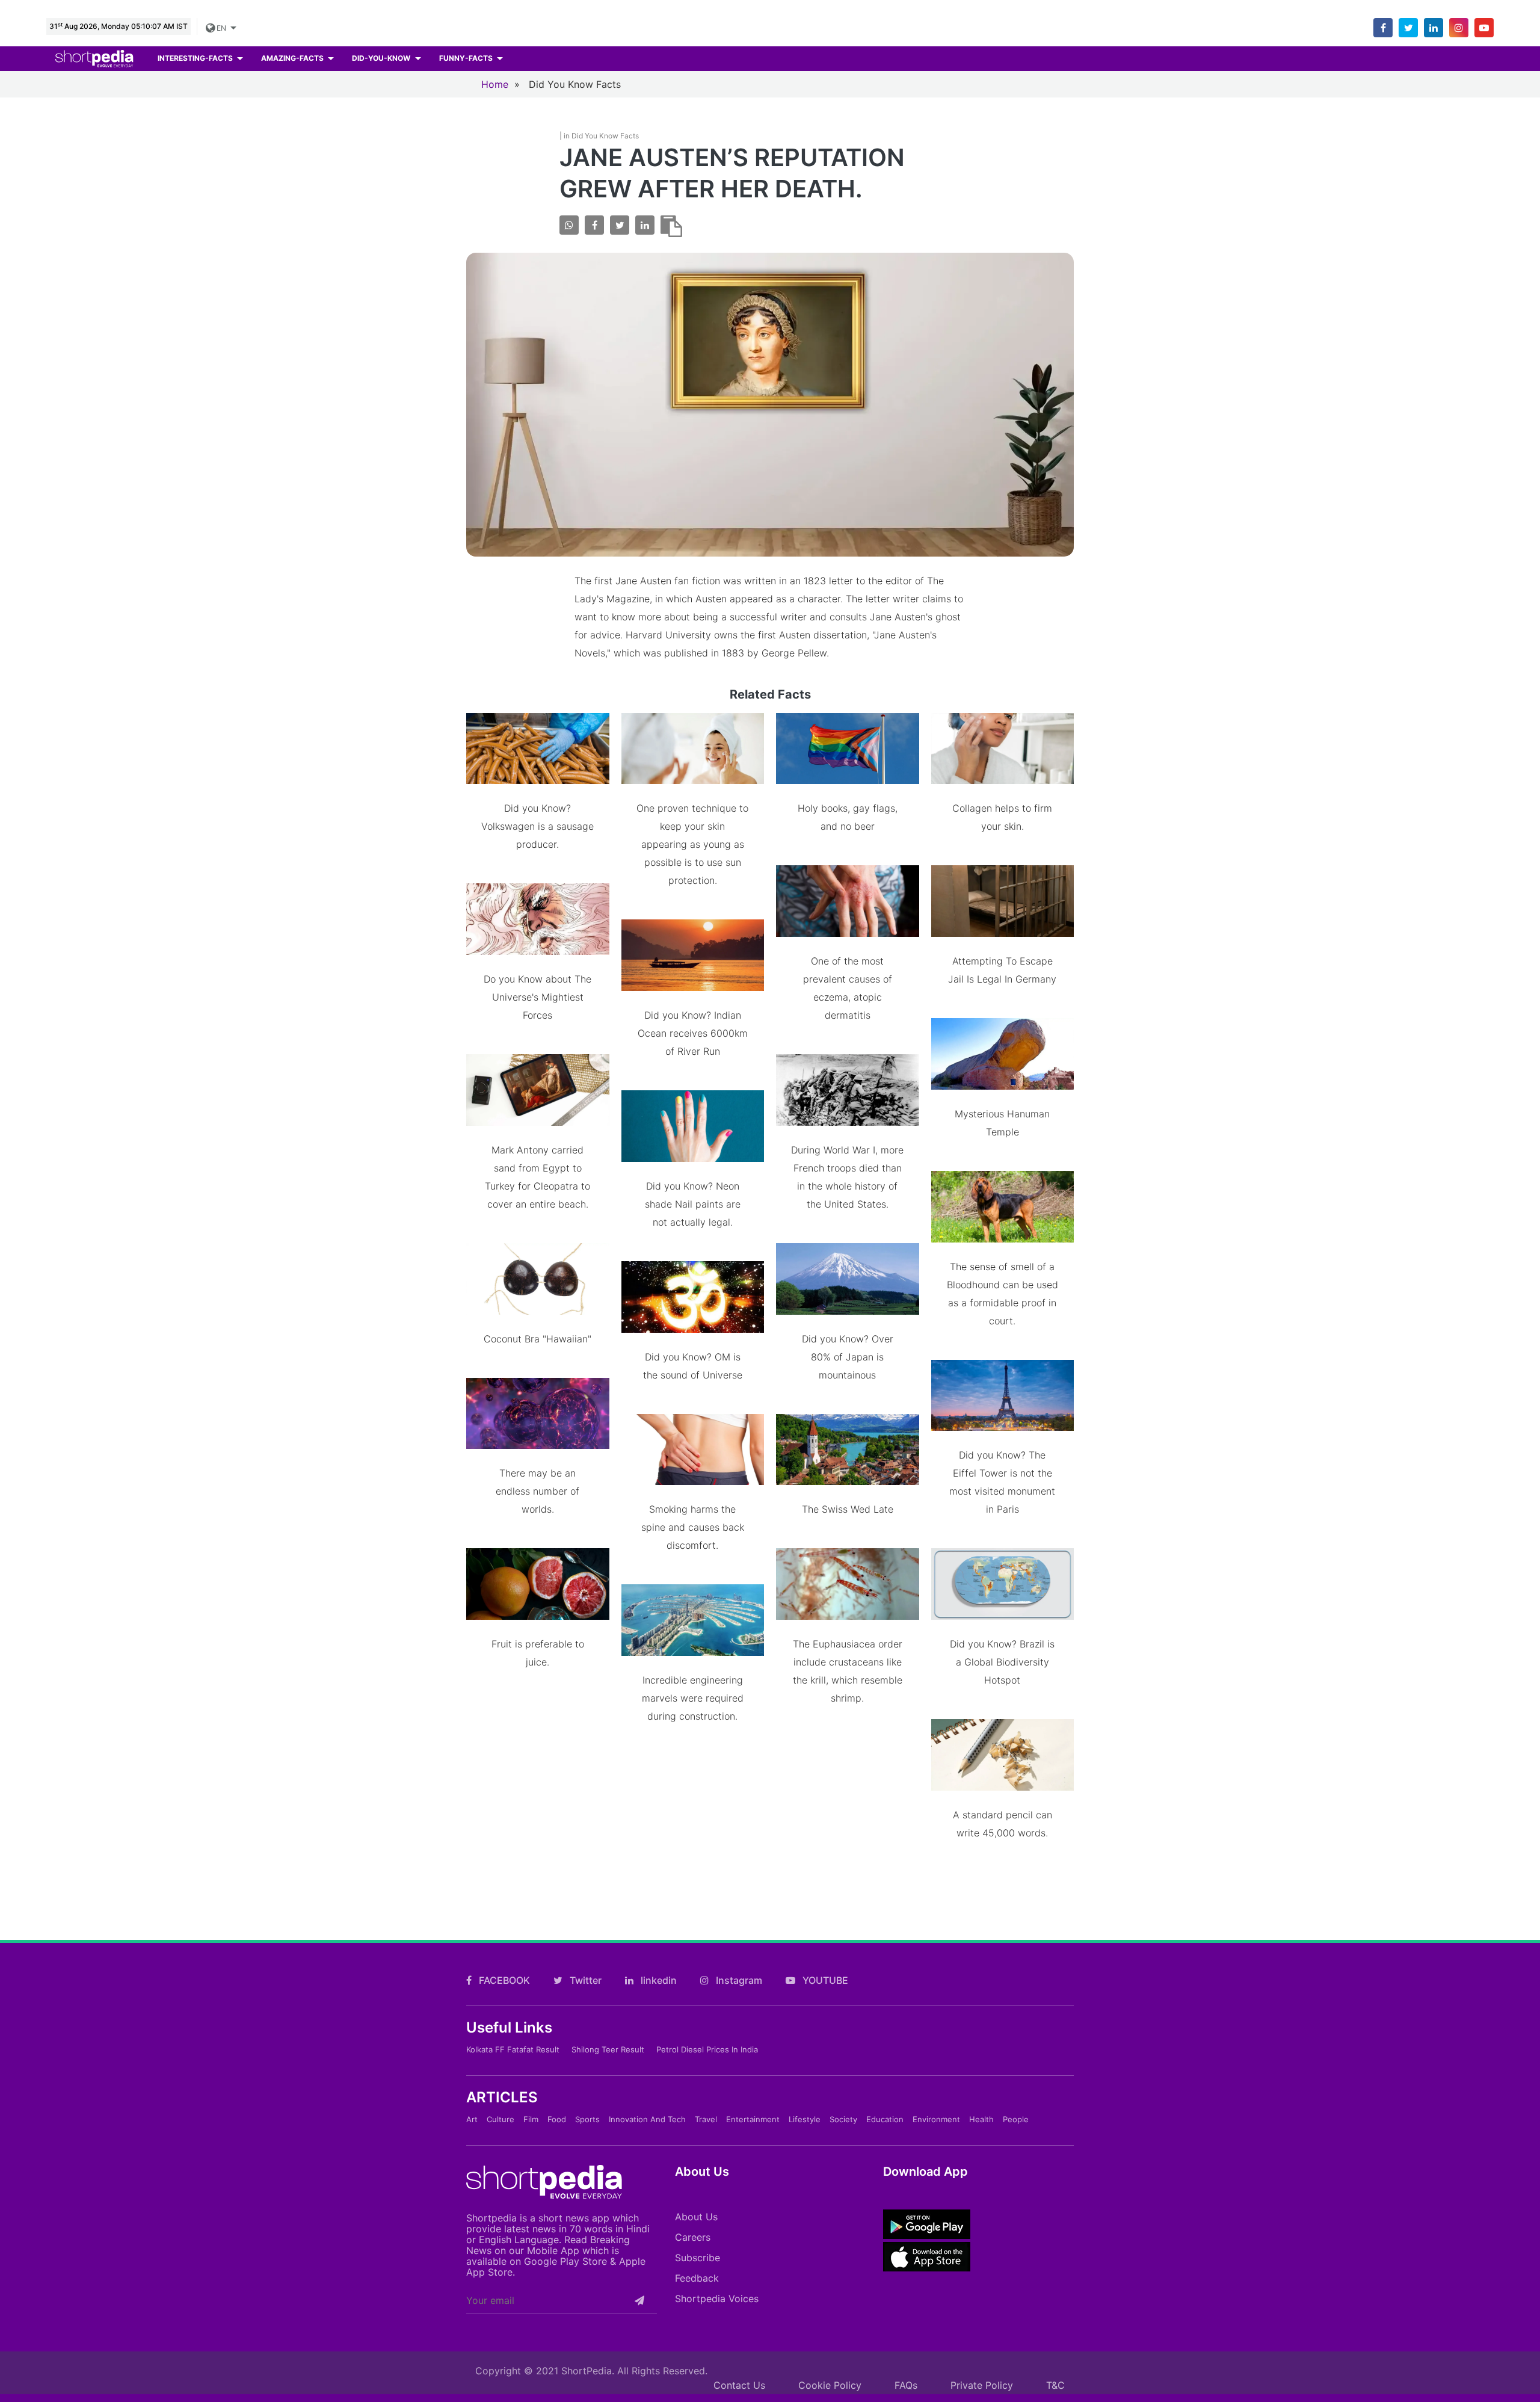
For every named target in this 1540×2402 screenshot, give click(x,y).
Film (531, 2119)
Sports (587, 2119)
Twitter (584, 1980)
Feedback (697, 2278)
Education (885, 2119)
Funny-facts (467, 58)
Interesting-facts (196, 58)
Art (472, 2119)
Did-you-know (382, 58)
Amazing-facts (293, 58)
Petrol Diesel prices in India (707, 2049)
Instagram (738, 1980)
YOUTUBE (824, 1980)
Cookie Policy (830, 2385)
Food (557, 2119)
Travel (706, 2119)
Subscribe (698, 2258)
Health (981, 2119)
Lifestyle (805, 2119)
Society (843, 2119)
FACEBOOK (503, 1980)
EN (222, 28)
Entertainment (753, 2119)
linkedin (658, 1980)
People (1016, 2119)
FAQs (906, 2385)
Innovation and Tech (647, 2119)
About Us (696, 2217)
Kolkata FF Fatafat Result (513, 2049)
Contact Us (739, 2385)
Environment (936, 2119)
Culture (500, 2119)
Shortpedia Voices (717, 2299)
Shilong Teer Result (608, 2049)
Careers (693, 2237)
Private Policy (982, 2385)
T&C (1055, 2385)
